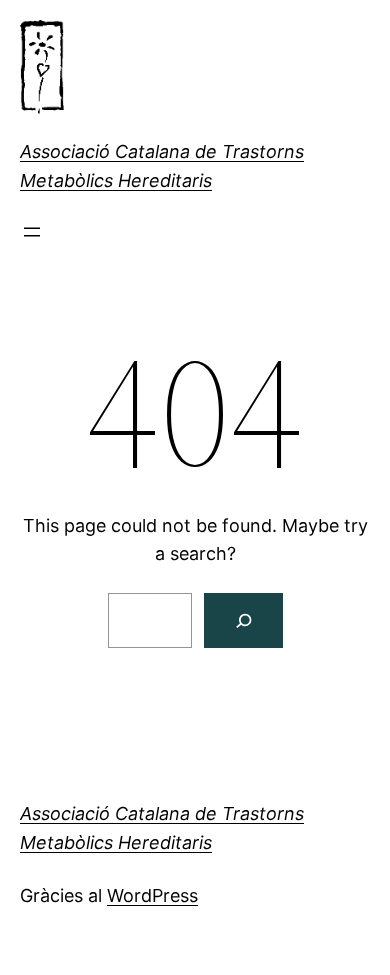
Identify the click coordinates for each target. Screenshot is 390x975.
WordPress (152, 895)
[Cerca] (243, 620)
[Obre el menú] (32, 232)
